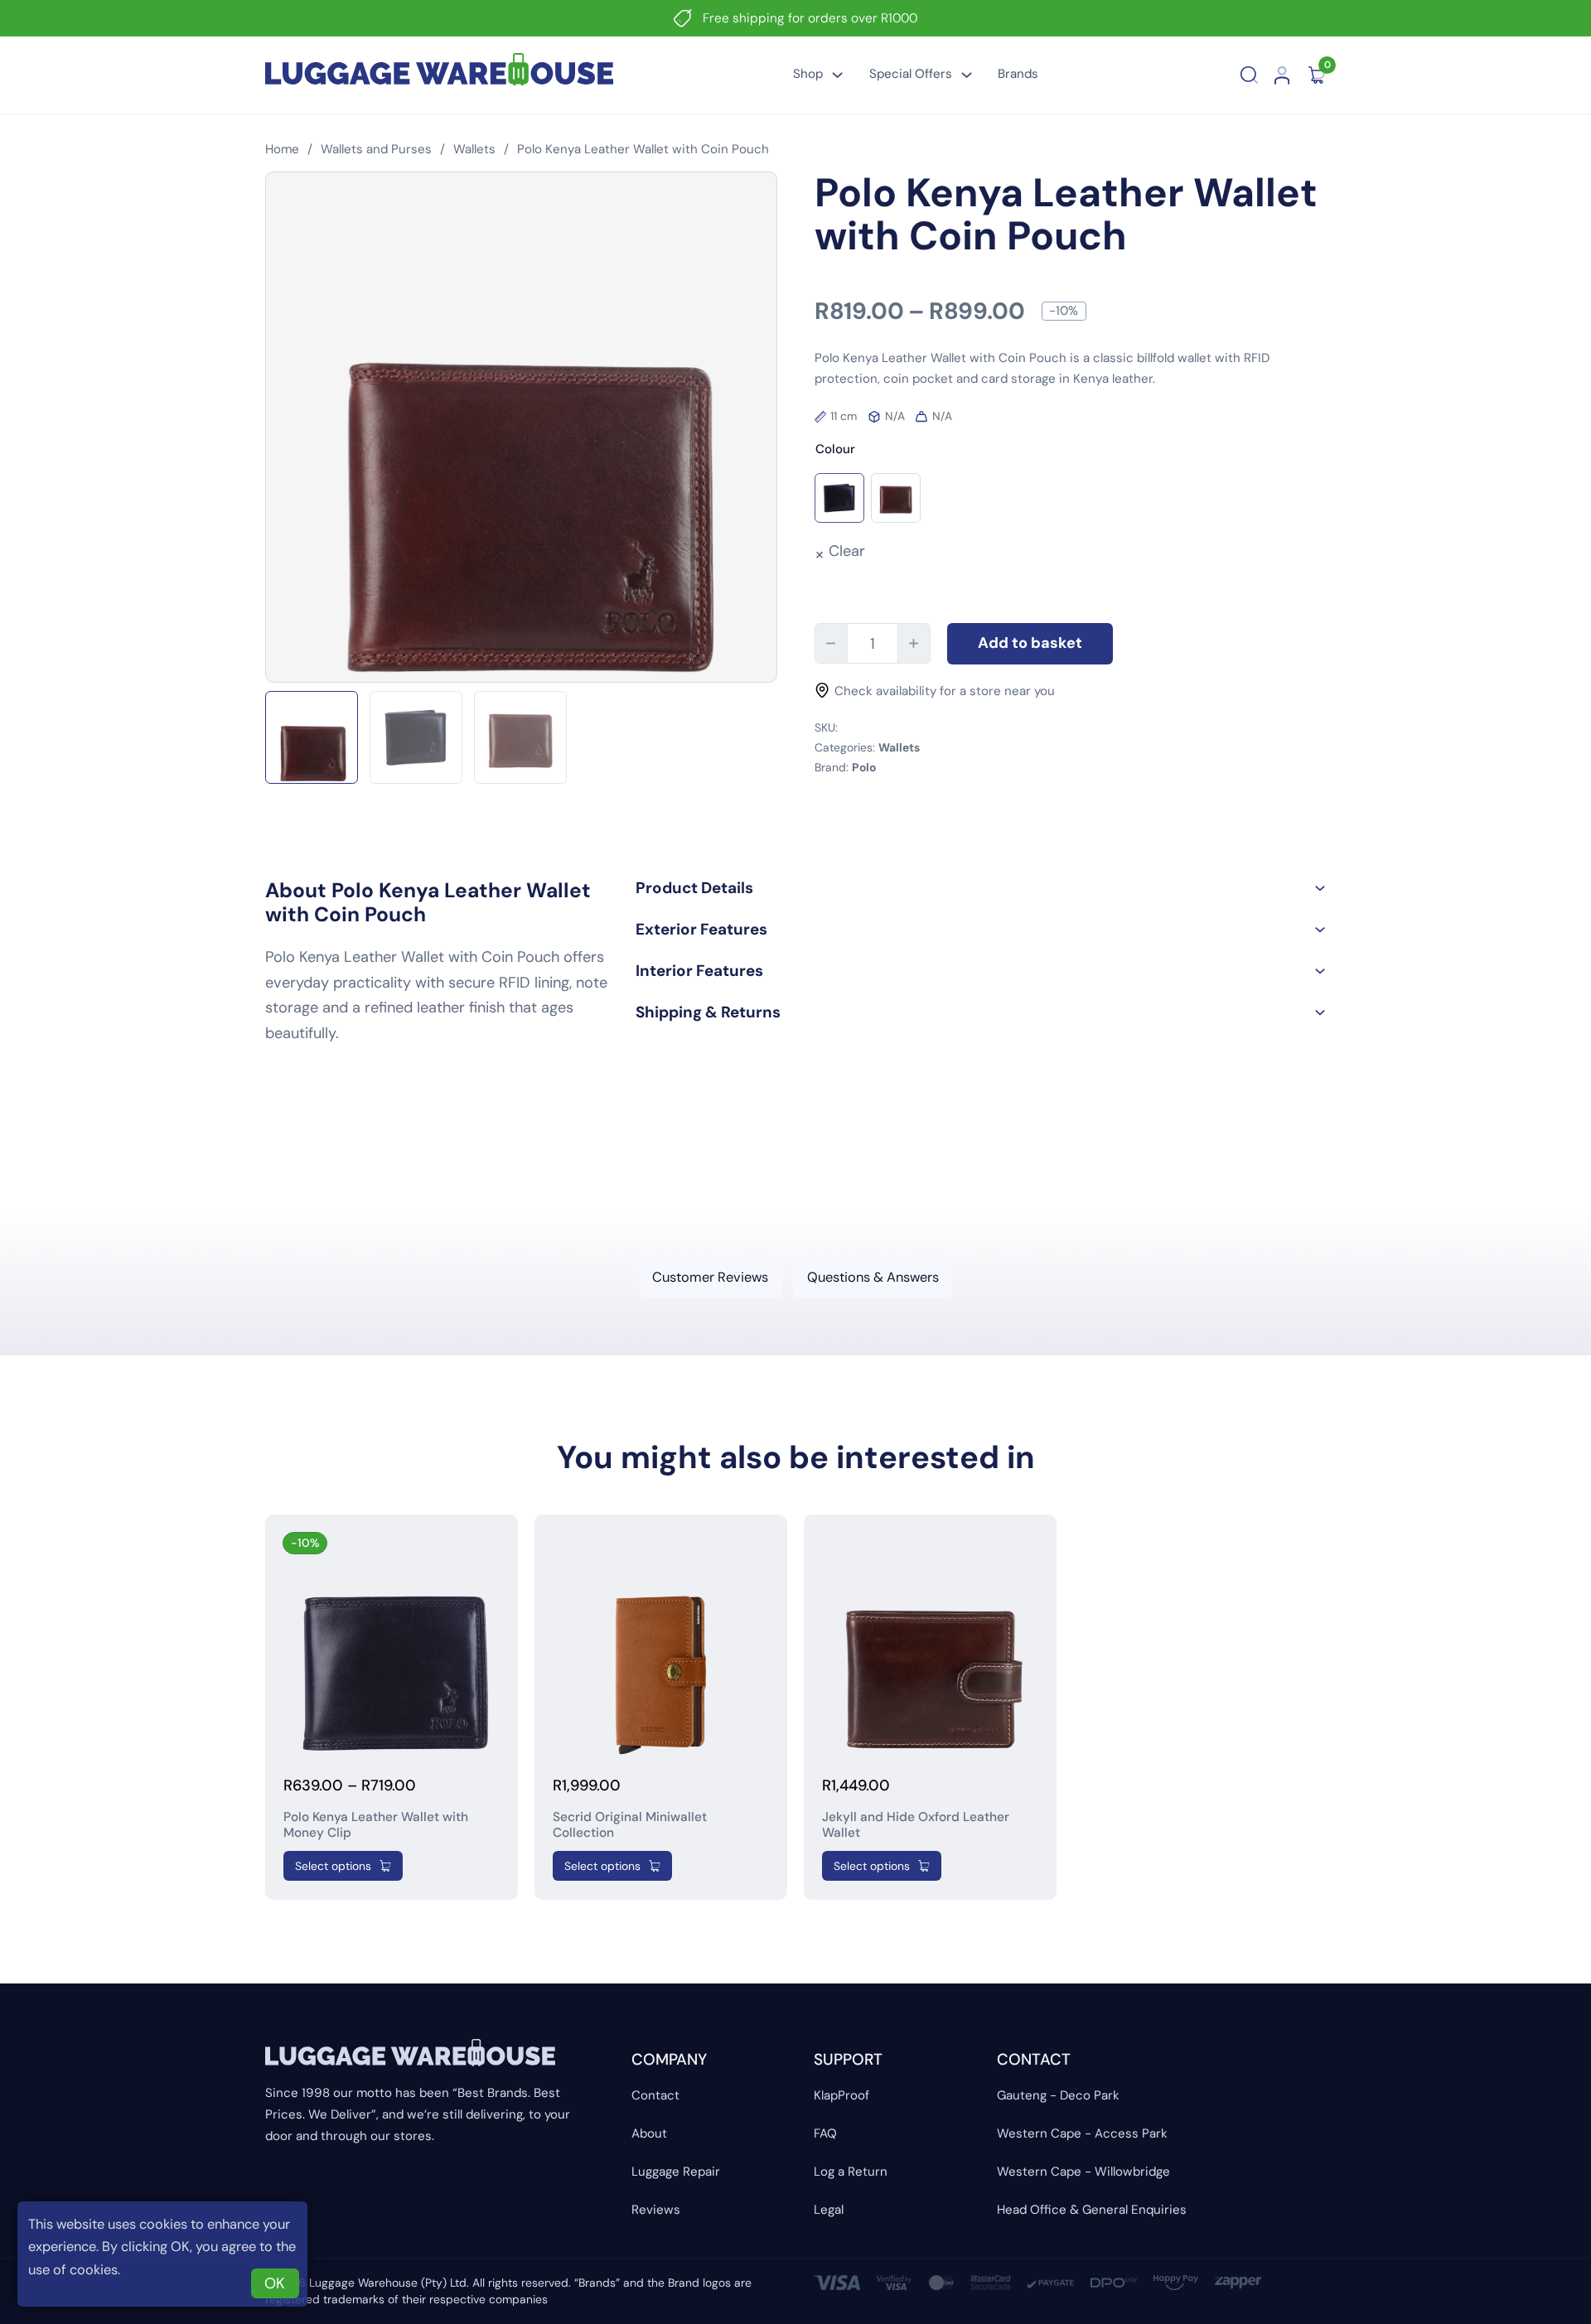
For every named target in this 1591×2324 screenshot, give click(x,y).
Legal (829, 2210)
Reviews (656, 2210)
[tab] (711, 1277)
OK (275, 2283)
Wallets (474, 149)
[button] (981, 888)
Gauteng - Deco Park (1058, 2095)
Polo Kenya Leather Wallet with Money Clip (376, 1825)
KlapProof (841, 2095)
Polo (864, 767)
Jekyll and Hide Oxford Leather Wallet (916, 1825)
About (649, 2133)
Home (282, 149)
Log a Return (851, 2172)
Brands (1018, 74)
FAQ (825, 2133)
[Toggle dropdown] (837, 75)
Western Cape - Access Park (1082, 2133)
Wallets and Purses (376, 149)
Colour (835, 449)
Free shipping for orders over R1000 (810, 18)
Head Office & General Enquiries (1092, 2210)
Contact (655, 2095)
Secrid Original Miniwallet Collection (630, 1825)
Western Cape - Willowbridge (1083, 2172)
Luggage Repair (676, 2172)
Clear (847, 551)
